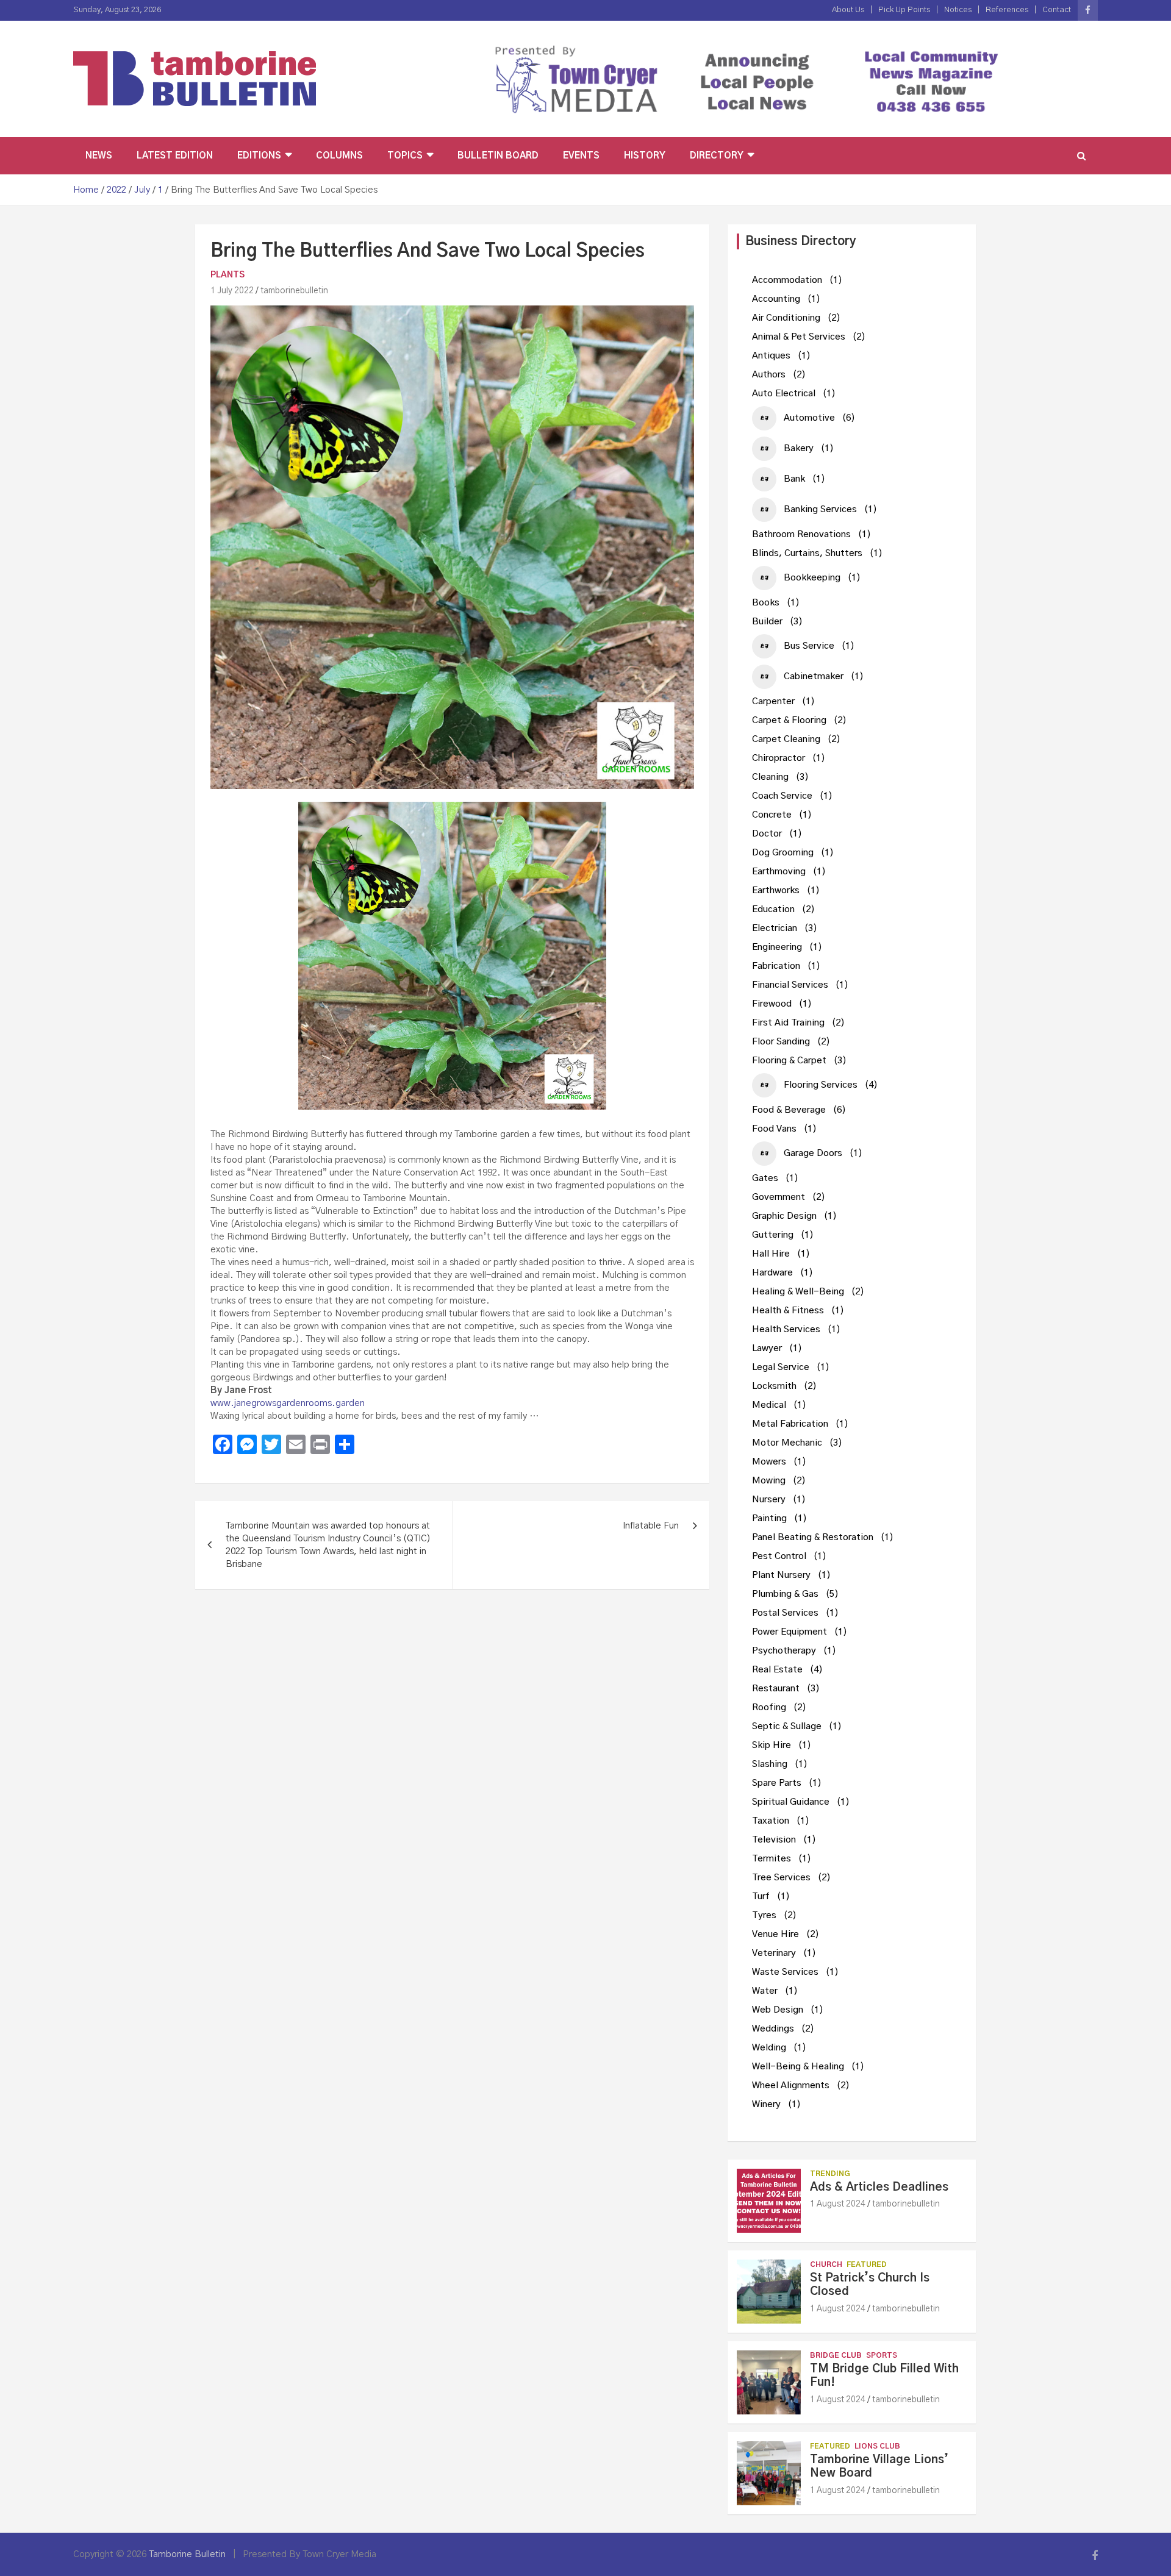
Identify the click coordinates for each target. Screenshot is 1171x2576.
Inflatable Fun (651, 1526)
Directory (717, 156)
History (645, 156)
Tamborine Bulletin (187, 2554)
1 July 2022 (232, 291)
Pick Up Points (904, 10)
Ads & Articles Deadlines (879, 2187)
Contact (1057, 10)
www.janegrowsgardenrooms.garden (288, 1403)
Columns (339, 156)
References (1007, 10)
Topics (405, 156)
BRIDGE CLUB (836, 2355)
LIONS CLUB (877, 2446)
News (99, 156)
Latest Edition (175, 156)
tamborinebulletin (294, 291)
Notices (958, 10)
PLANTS (227, 275)
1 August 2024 (838, 2204)
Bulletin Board (498, 156)
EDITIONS (259, 156)
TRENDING (830, 2174)
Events (581, 156)
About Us (848, 10)
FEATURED (867, 2264)
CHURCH (826, 2264)
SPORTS (882, 2355)
